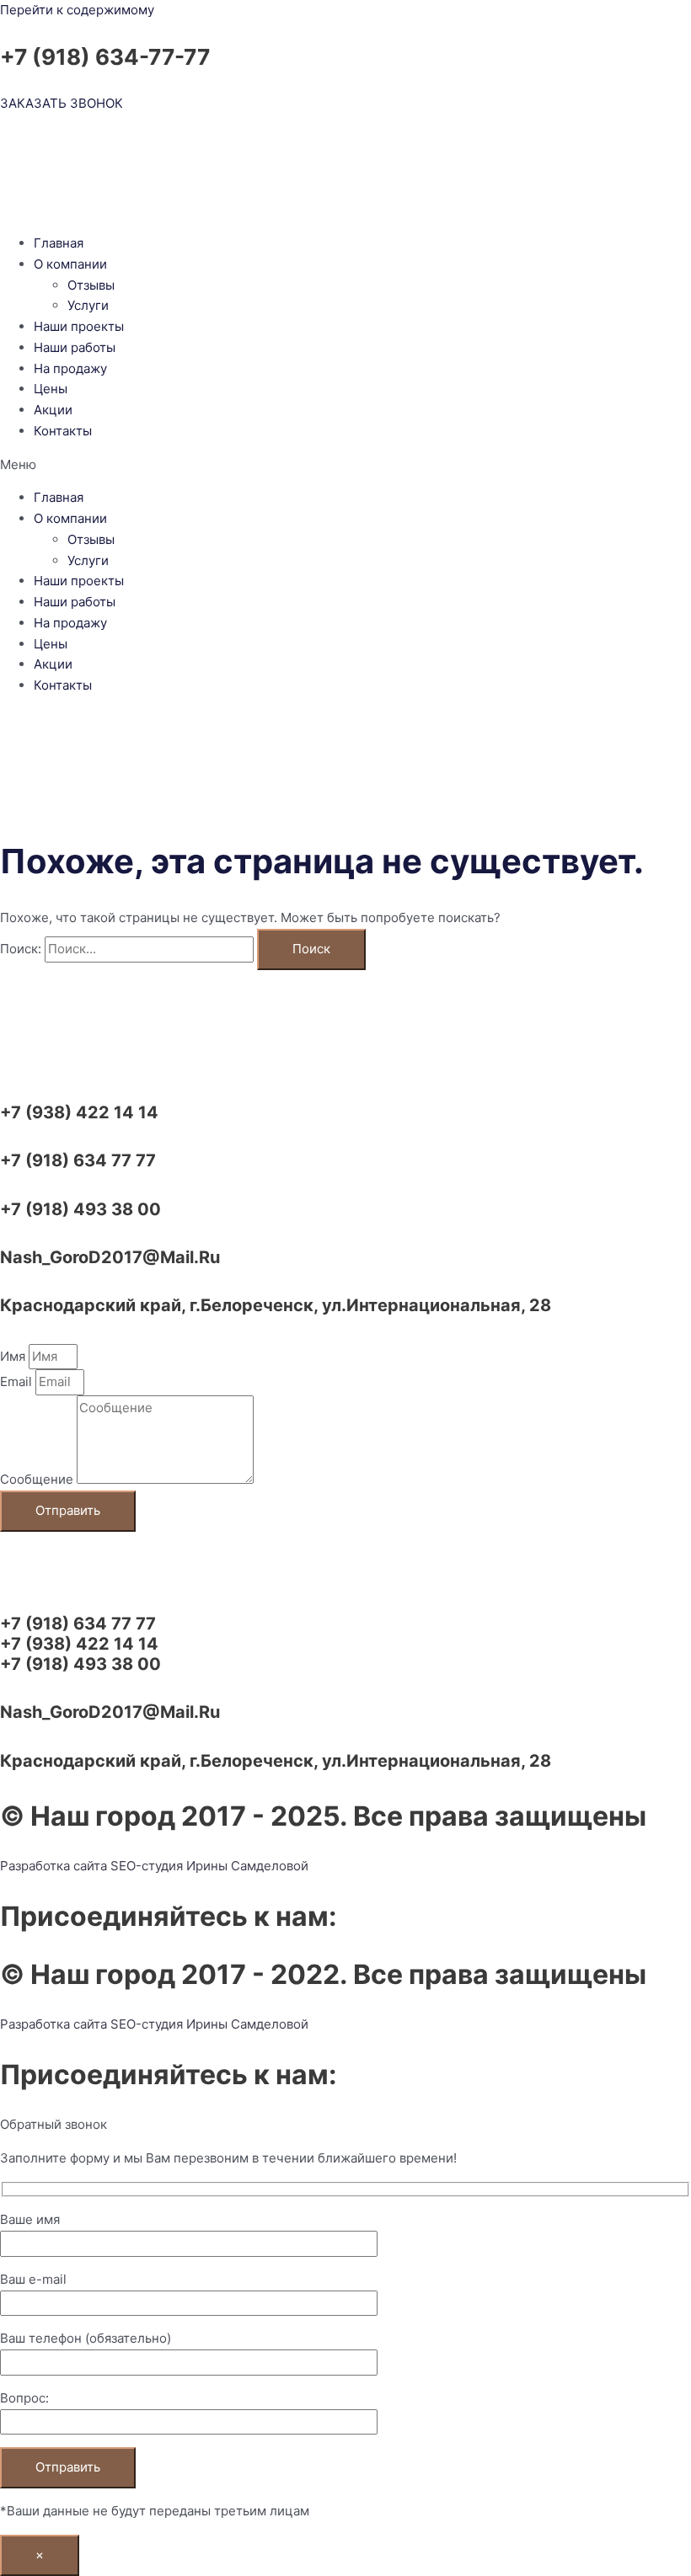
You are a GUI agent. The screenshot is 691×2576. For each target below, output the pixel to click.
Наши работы (75, 347)
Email (18, 1381)
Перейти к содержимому (77, 10)
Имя (14, 1356)
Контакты (63, 431)
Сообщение (38, 1479)
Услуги (88, 305)
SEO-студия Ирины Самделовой (209, 1866)
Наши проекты (79, 326)
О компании (70, 264)
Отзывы (91, 285)
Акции (53, 410)
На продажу (70, 368)
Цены (51, 389)
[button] (345, 465)
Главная (59, 243)
